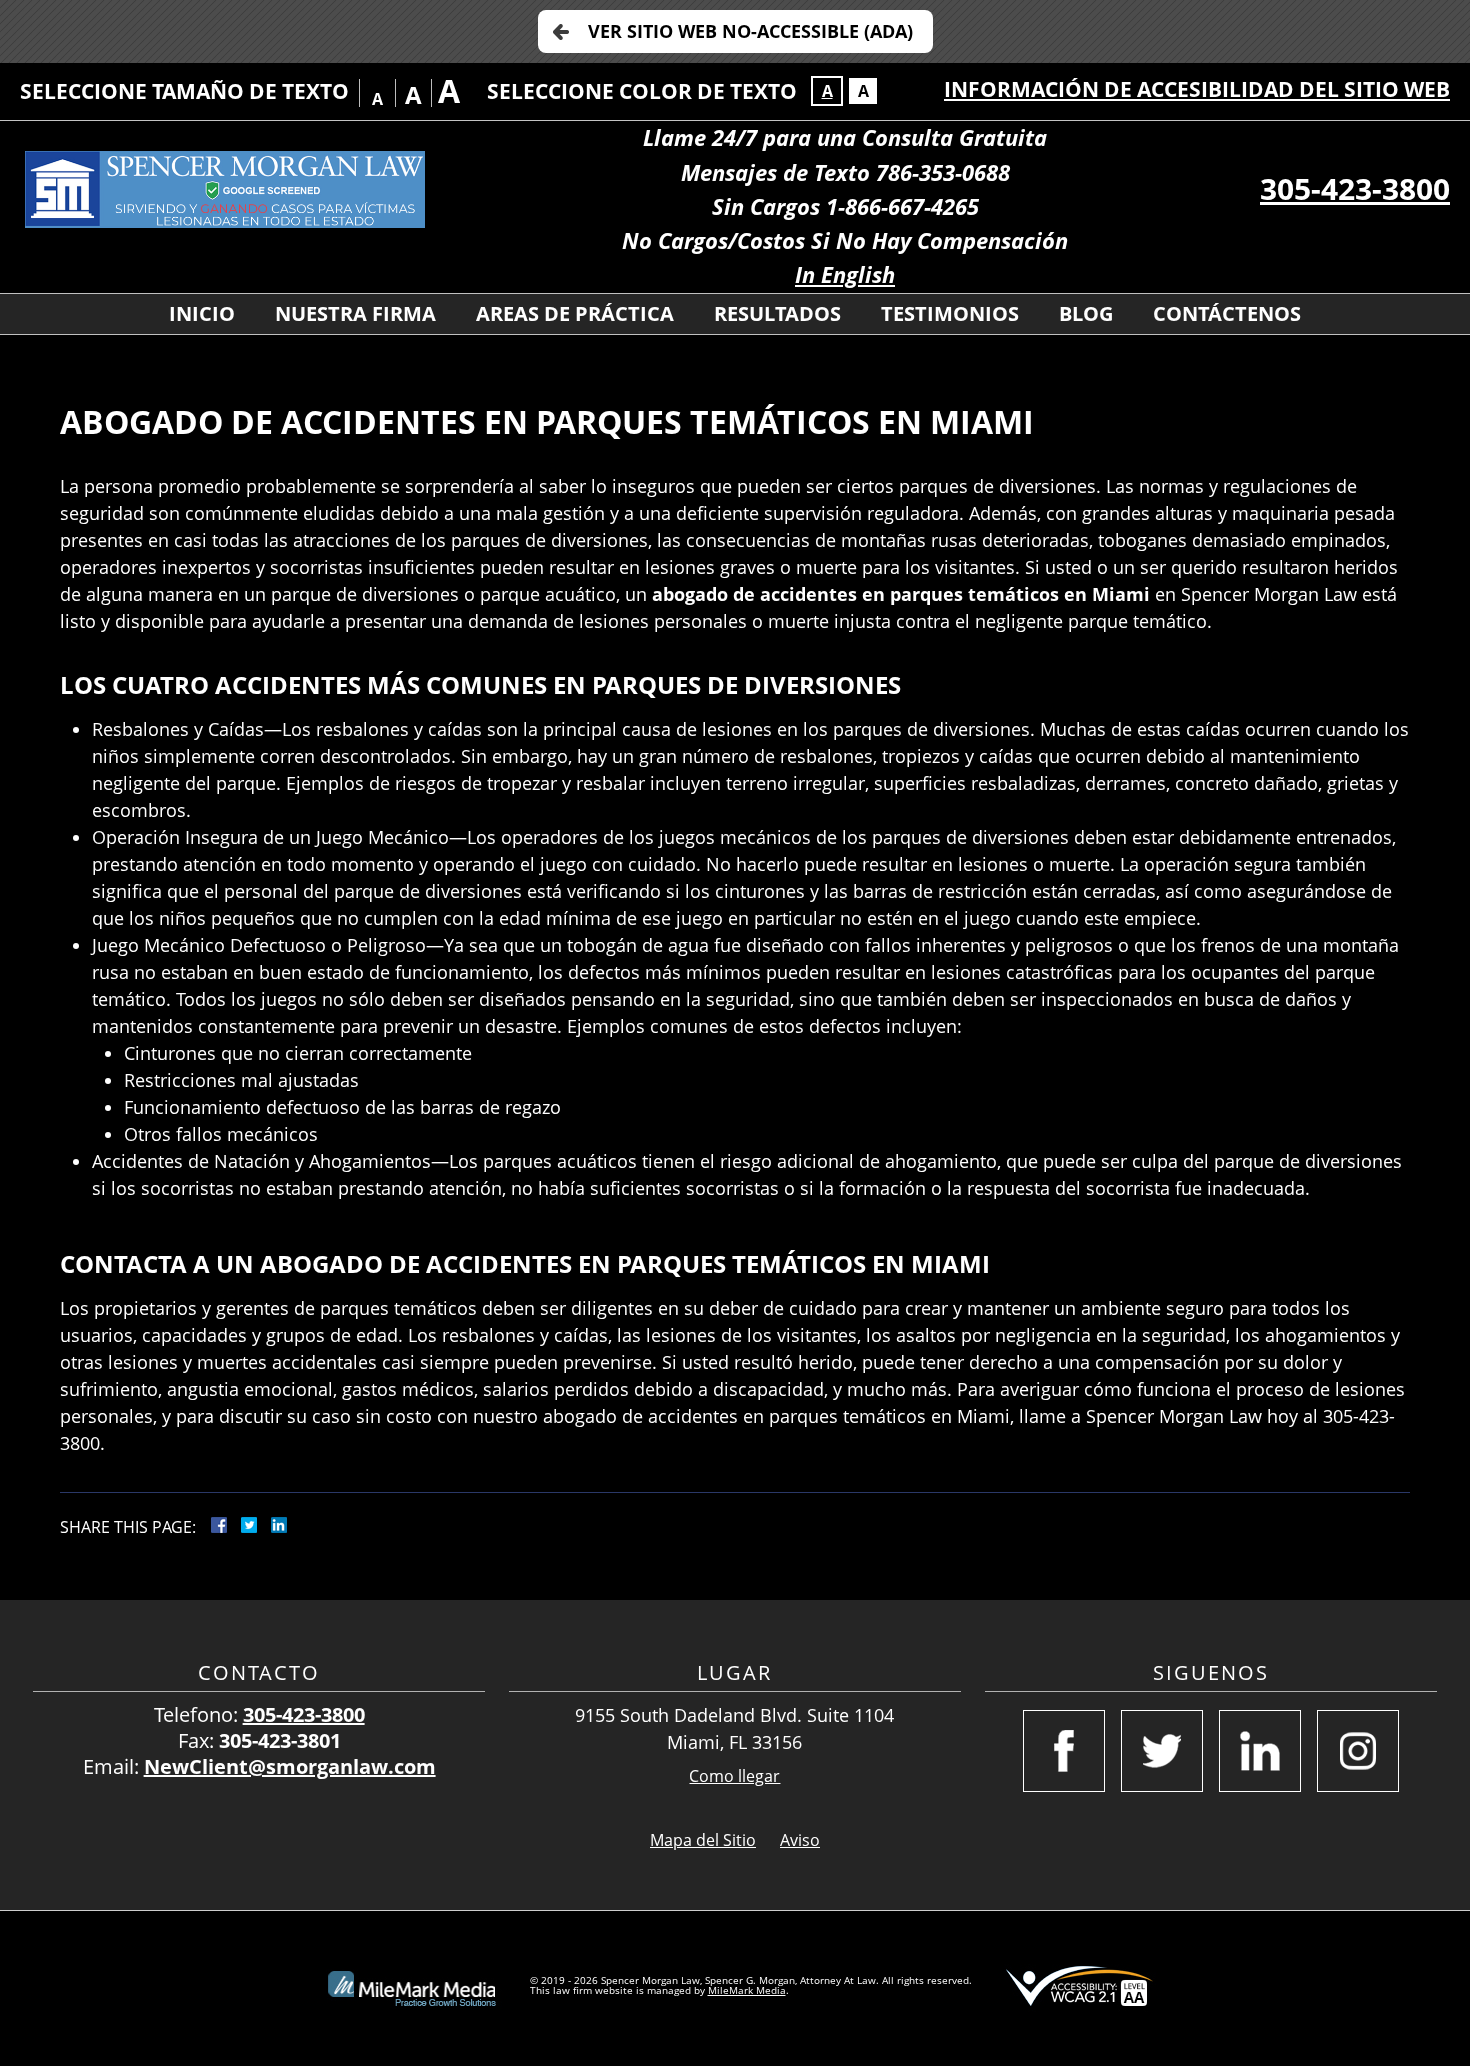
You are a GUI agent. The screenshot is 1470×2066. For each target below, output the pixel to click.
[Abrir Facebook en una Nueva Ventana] (1064, 1751)
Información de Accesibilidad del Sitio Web (1197, 89)
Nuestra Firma (355, 313)
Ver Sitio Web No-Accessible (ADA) (750, 31)
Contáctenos (1227, 313)
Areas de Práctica (575, 313)
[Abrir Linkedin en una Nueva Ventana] (1260, 1751)
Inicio (202, 313)
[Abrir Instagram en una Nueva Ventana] (1358, 1751)
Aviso (800, 1840)
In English (845, 274)
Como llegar (734, 1776)
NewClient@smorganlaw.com (290, 1766)
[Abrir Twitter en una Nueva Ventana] (1162, 1751)
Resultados (777, 313)
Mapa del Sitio (703, 1840)
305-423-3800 (1355, 188)
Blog (1086, 313)
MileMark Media (747, 1990)
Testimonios (950, 313)
